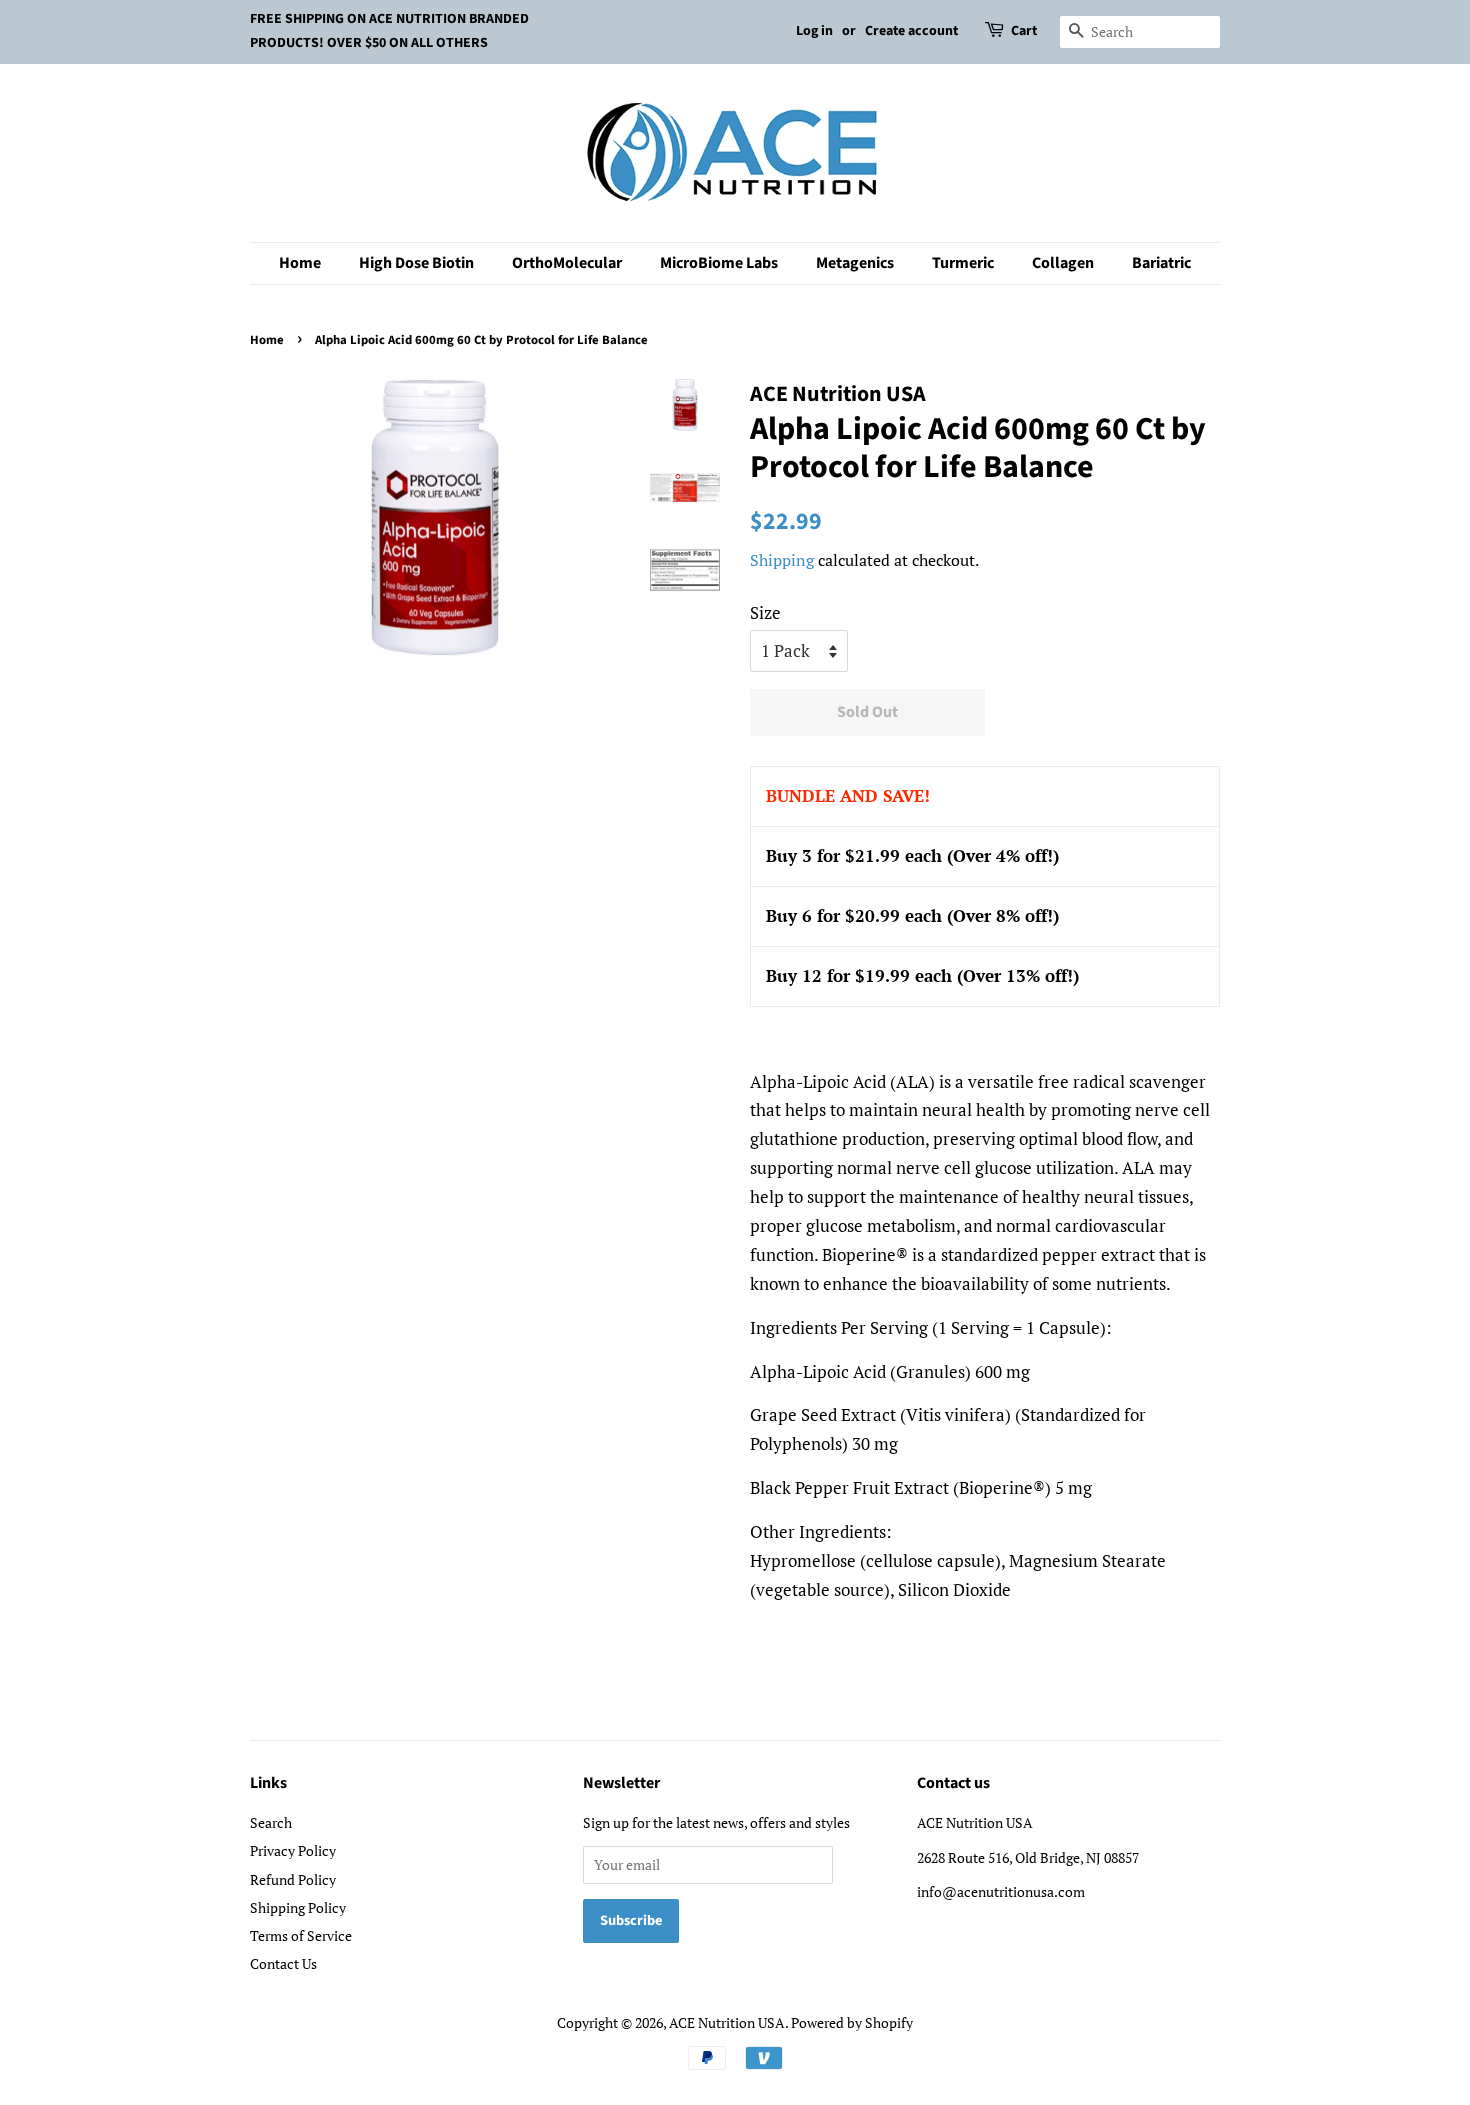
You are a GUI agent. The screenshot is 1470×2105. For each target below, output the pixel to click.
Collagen (1063, 263)
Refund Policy (293, 1879)
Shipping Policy (298, 1907)
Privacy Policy (293, 1850)
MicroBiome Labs (719, 263)
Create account (911, 31)
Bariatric (1161, 263)
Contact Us (283, 1963)
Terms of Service (301, 1935)
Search (271, 1822)
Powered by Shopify (852, 2022)
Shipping (782, 560)
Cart (1024, 31)
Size (765, 612)
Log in (814, 31)
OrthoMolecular (567, 263)
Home (300, 263)
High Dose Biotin (416, 263)
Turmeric (963, 263)
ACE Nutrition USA (727, 2022)
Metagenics (855, 263)
